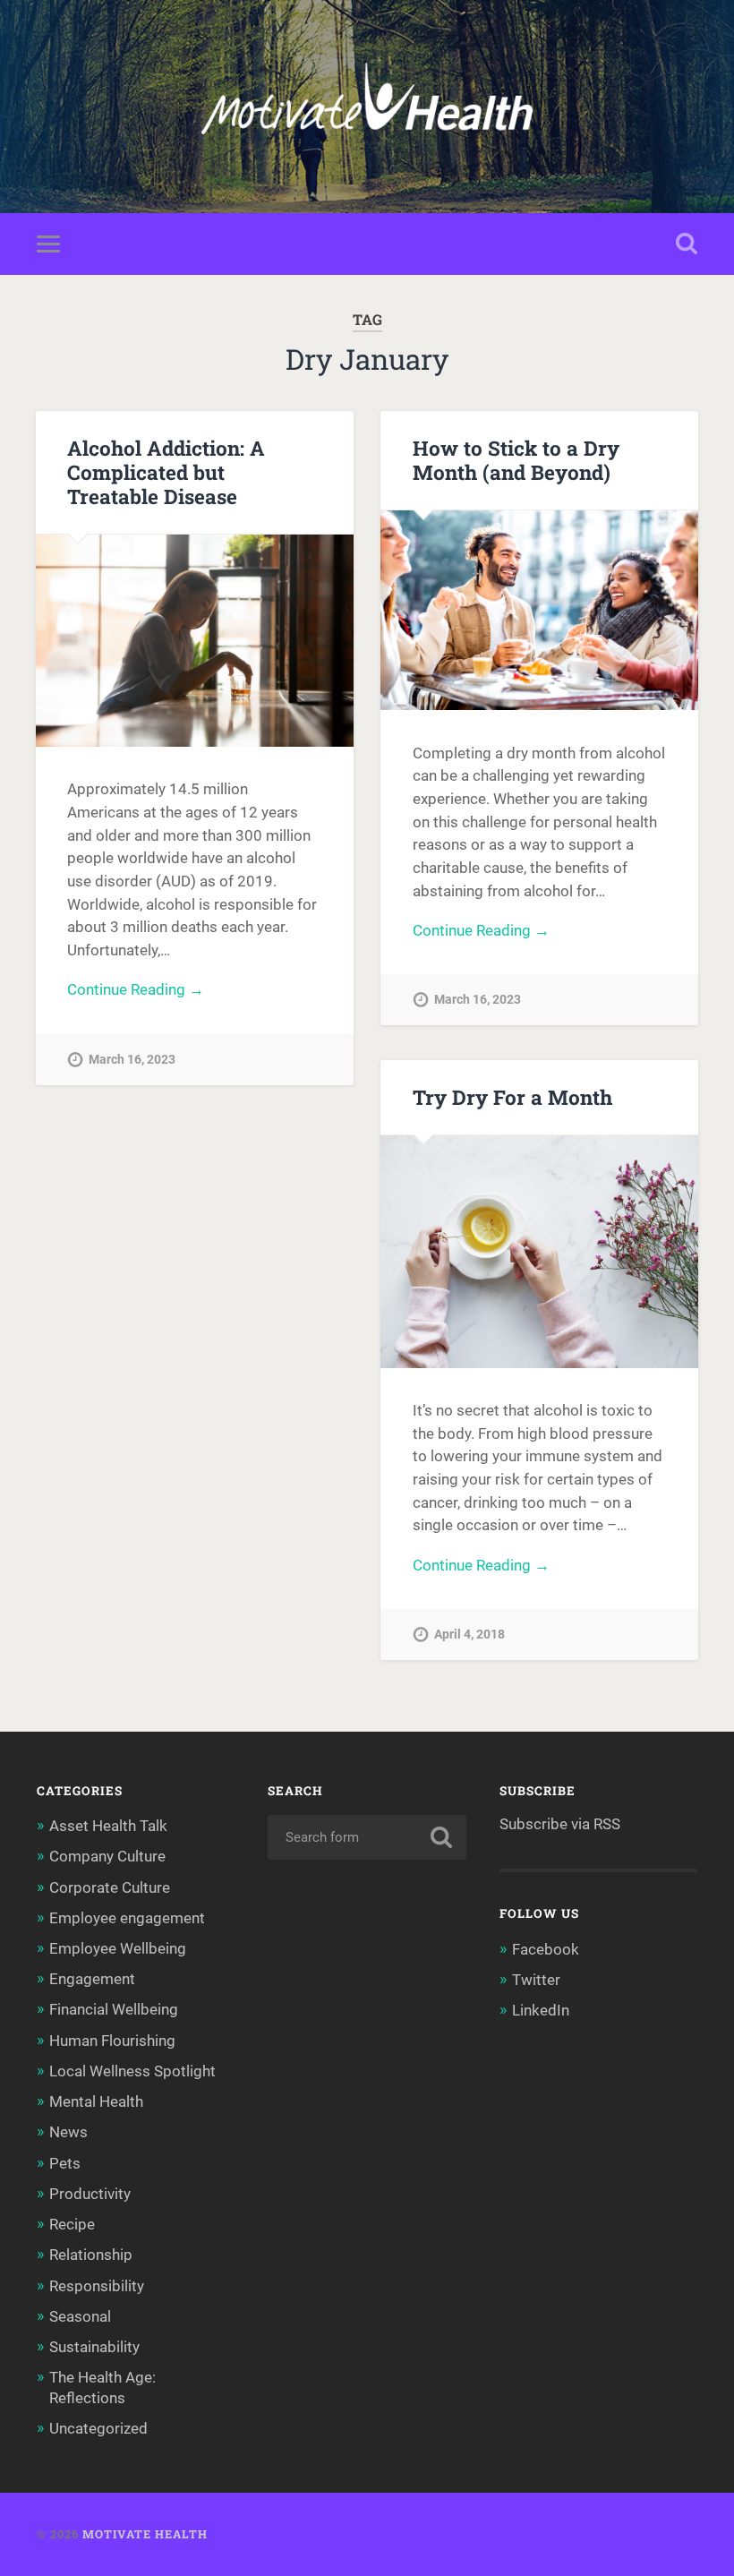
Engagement (92, 1979)
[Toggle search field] (687, 244)
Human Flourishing (112, 2041)
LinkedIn (541, 2010)
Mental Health (96, 2101)
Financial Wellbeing (114, 2009)
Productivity (90, 2194)
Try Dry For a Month (512, 1097)
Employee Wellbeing (118, 1948)
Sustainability (94, 2347)
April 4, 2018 (469, 1635)
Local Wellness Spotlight (132, 2071)
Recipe (72, 2224)
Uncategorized (98, 2428)
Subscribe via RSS (560, 1824)
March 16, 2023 (132, 1060)
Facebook (546, 1949)
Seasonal (80, 2316)
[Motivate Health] (367, 107)
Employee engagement (127, 1918)
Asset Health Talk (108, 1826)
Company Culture (107, 1856)
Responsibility (97, 2286)
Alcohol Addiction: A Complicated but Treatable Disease (166, 472)
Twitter (536, 1980)
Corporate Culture (110, 1887)
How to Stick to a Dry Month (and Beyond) (516, 460)
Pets (65, 2163)
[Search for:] (367, 1837)
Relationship (91, 2255)
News (68, 2132)
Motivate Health (145, 2534)
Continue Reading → (136, 989)
